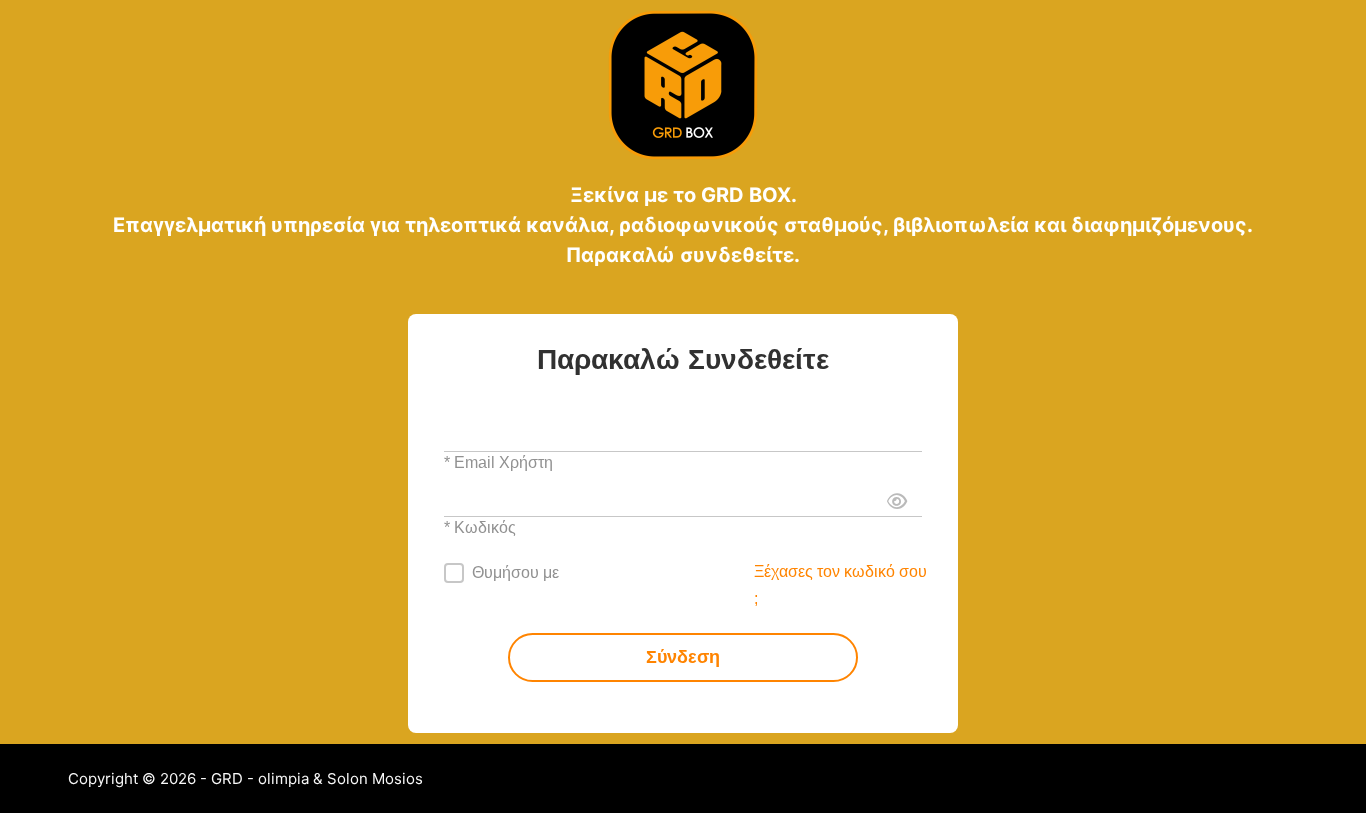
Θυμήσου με (515, 572)
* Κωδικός (480, 527)
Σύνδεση (683, 657)
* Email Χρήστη (498, 462)
